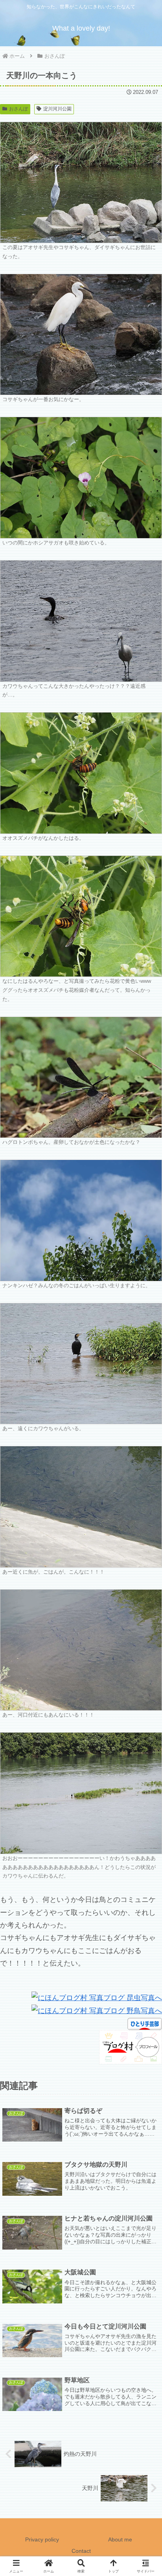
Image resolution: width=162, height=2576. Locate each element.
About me (120, 2539)
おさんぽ (18, 109)
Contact (81, 2551)
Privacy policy (42, 2539)
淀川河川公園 (57, 109)
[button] (145, 1611)
